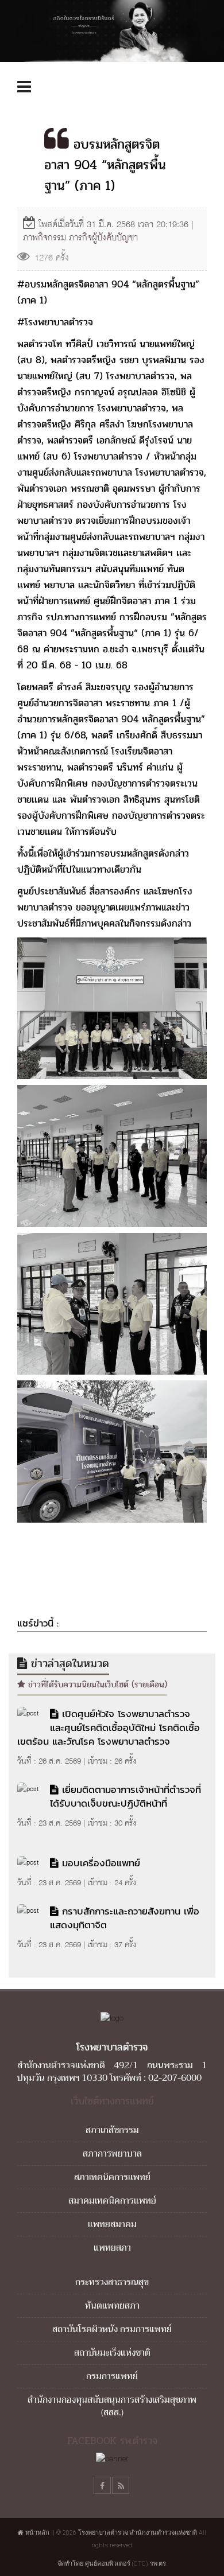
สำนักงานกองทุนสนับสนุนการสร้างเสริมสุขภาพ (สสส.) (112, 2406)
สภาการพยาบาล (112, 2154)
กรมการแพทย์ (112, 2376)
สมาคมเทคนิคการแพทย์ (112, 2201)
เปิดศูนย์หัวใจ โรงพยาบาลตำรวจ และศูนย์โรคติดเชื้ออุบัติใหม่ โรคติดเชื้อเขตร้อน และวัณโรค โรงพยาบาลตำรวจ (109, 1727)
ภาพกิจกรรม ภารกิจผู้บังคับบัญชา (80, 237)
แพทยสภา (112, 2248)
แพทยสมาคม (112, 2224)
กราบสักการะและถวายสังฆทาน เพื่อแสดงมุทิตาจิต (125, 1918)
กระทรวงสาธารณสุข (112, 2282)
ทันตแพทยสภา (112, 2306)
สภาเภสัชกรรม (112, 2130)
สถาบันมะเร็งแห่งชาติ (112, 2353)
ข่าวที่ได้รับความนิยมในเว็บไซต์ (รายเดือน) (96, 1684)
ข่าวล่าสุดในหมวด (68, 1663)
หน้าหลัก (36, 2533)
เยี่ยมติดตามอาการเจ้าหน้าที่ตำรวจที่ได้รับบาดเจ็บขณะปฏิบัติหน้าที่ (125, 1796)
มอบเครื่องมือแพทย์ (101, 1863)
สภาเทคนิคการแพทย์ (112, 2177)
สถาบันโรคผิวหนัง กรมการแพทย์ (112, 2329)
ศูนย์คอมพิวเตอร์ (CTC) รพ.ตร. (126, 2564)
